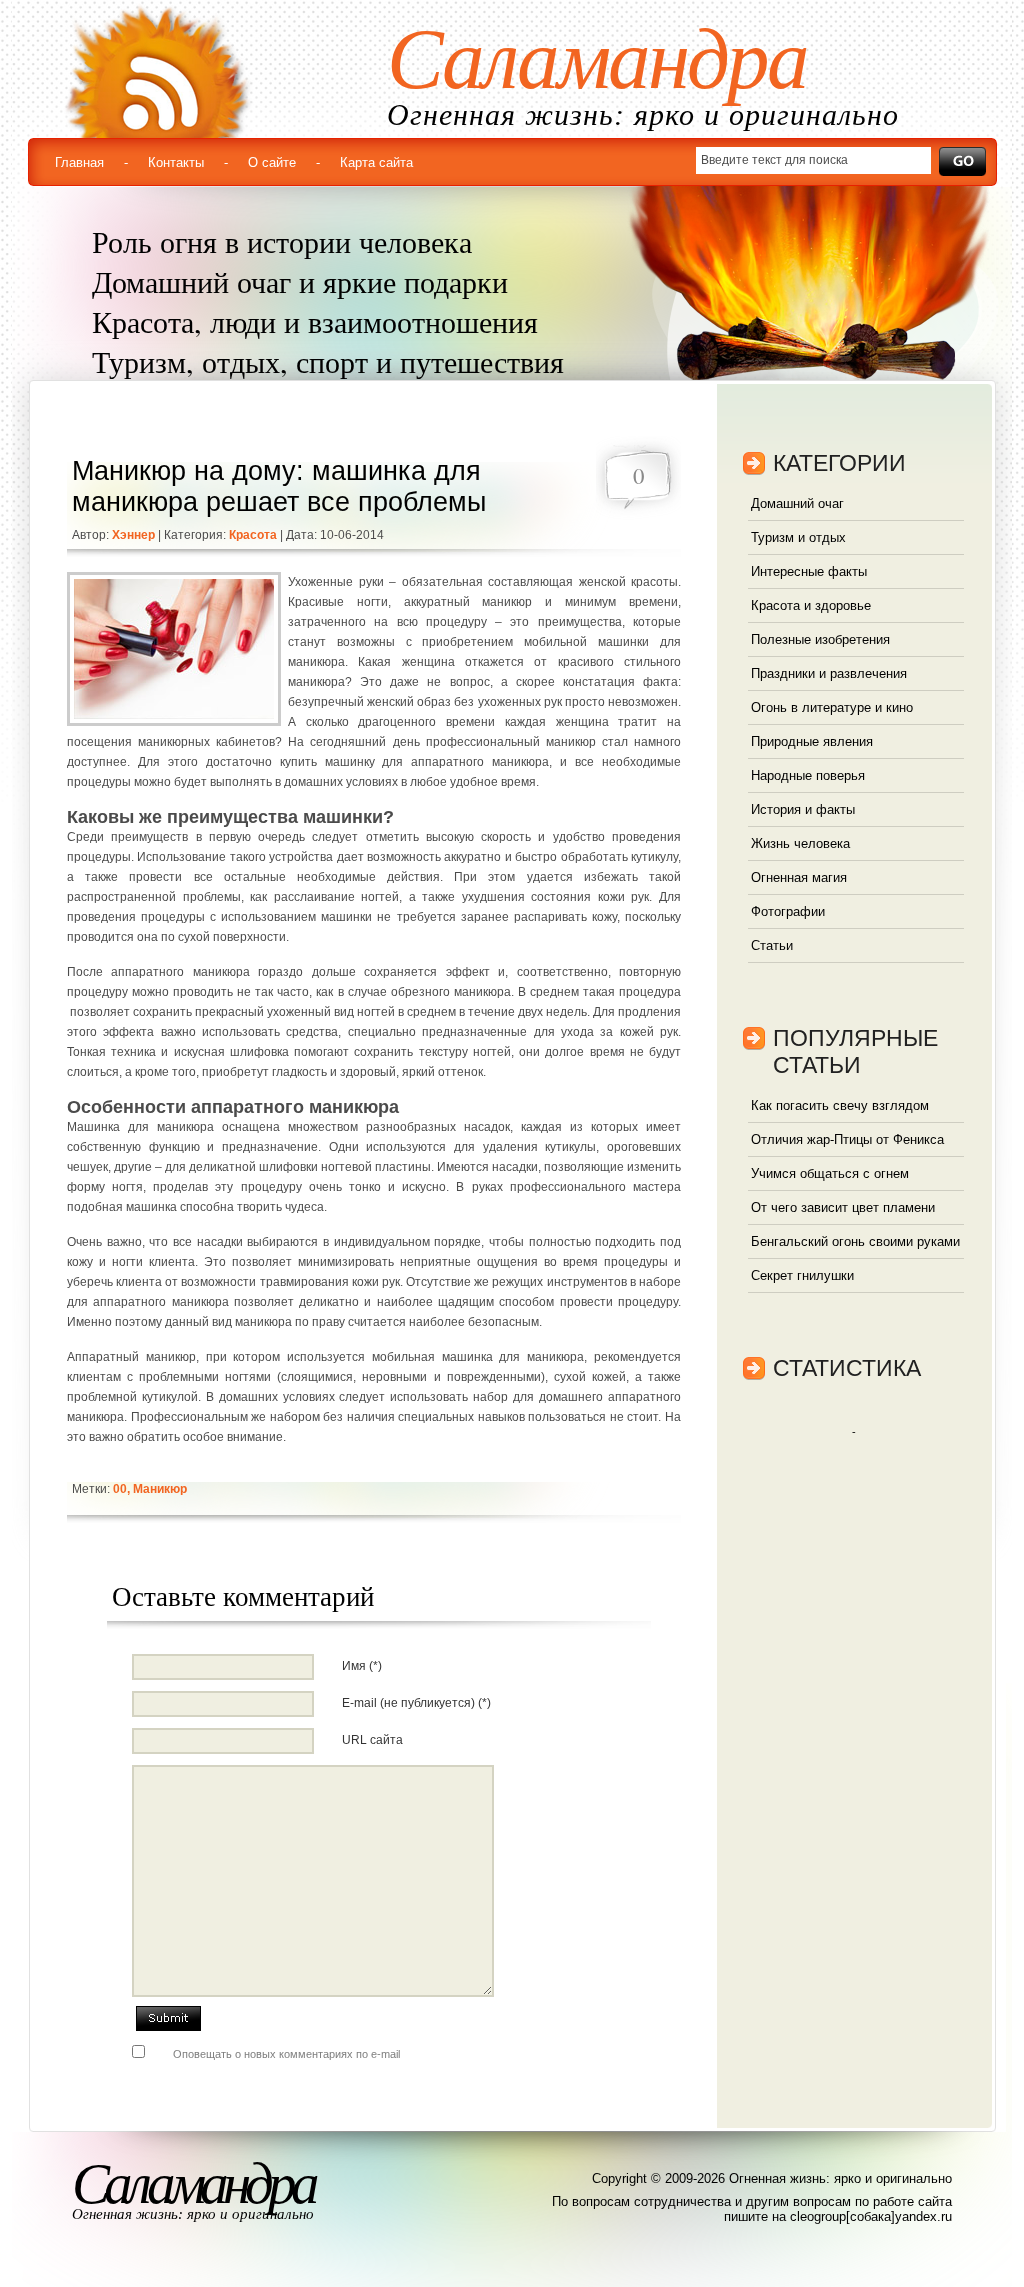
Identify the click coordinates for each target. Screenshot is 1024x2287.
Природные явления (812, 741)
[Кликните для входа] (20, 20)
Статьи (772, 945)
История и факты (803, 809)
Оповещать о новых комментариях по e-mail (286, 2054)
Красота (253, 535)
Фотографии (788, 911)
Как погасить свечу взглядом (840, 1105)
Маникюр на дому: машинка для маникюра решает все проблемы (279, 486)
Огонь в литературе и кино (832, 707)
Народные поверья (808, 775)
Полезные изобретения (820, 639)
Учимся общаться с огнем (830, 1173)
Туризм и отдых (798, 537)
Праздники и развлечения (829, 673)
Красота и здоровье (811, 605)
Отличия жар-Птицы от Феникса (847, 1139)
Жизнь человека (800, 843)
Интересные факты (809, 571)
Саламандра (597, 59)
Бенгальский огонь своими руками (855, 1241)
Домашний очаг (797, 503)
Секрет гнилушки (802, 1275)
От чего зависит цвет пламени (843, 1207)
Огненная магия (799, 877)
